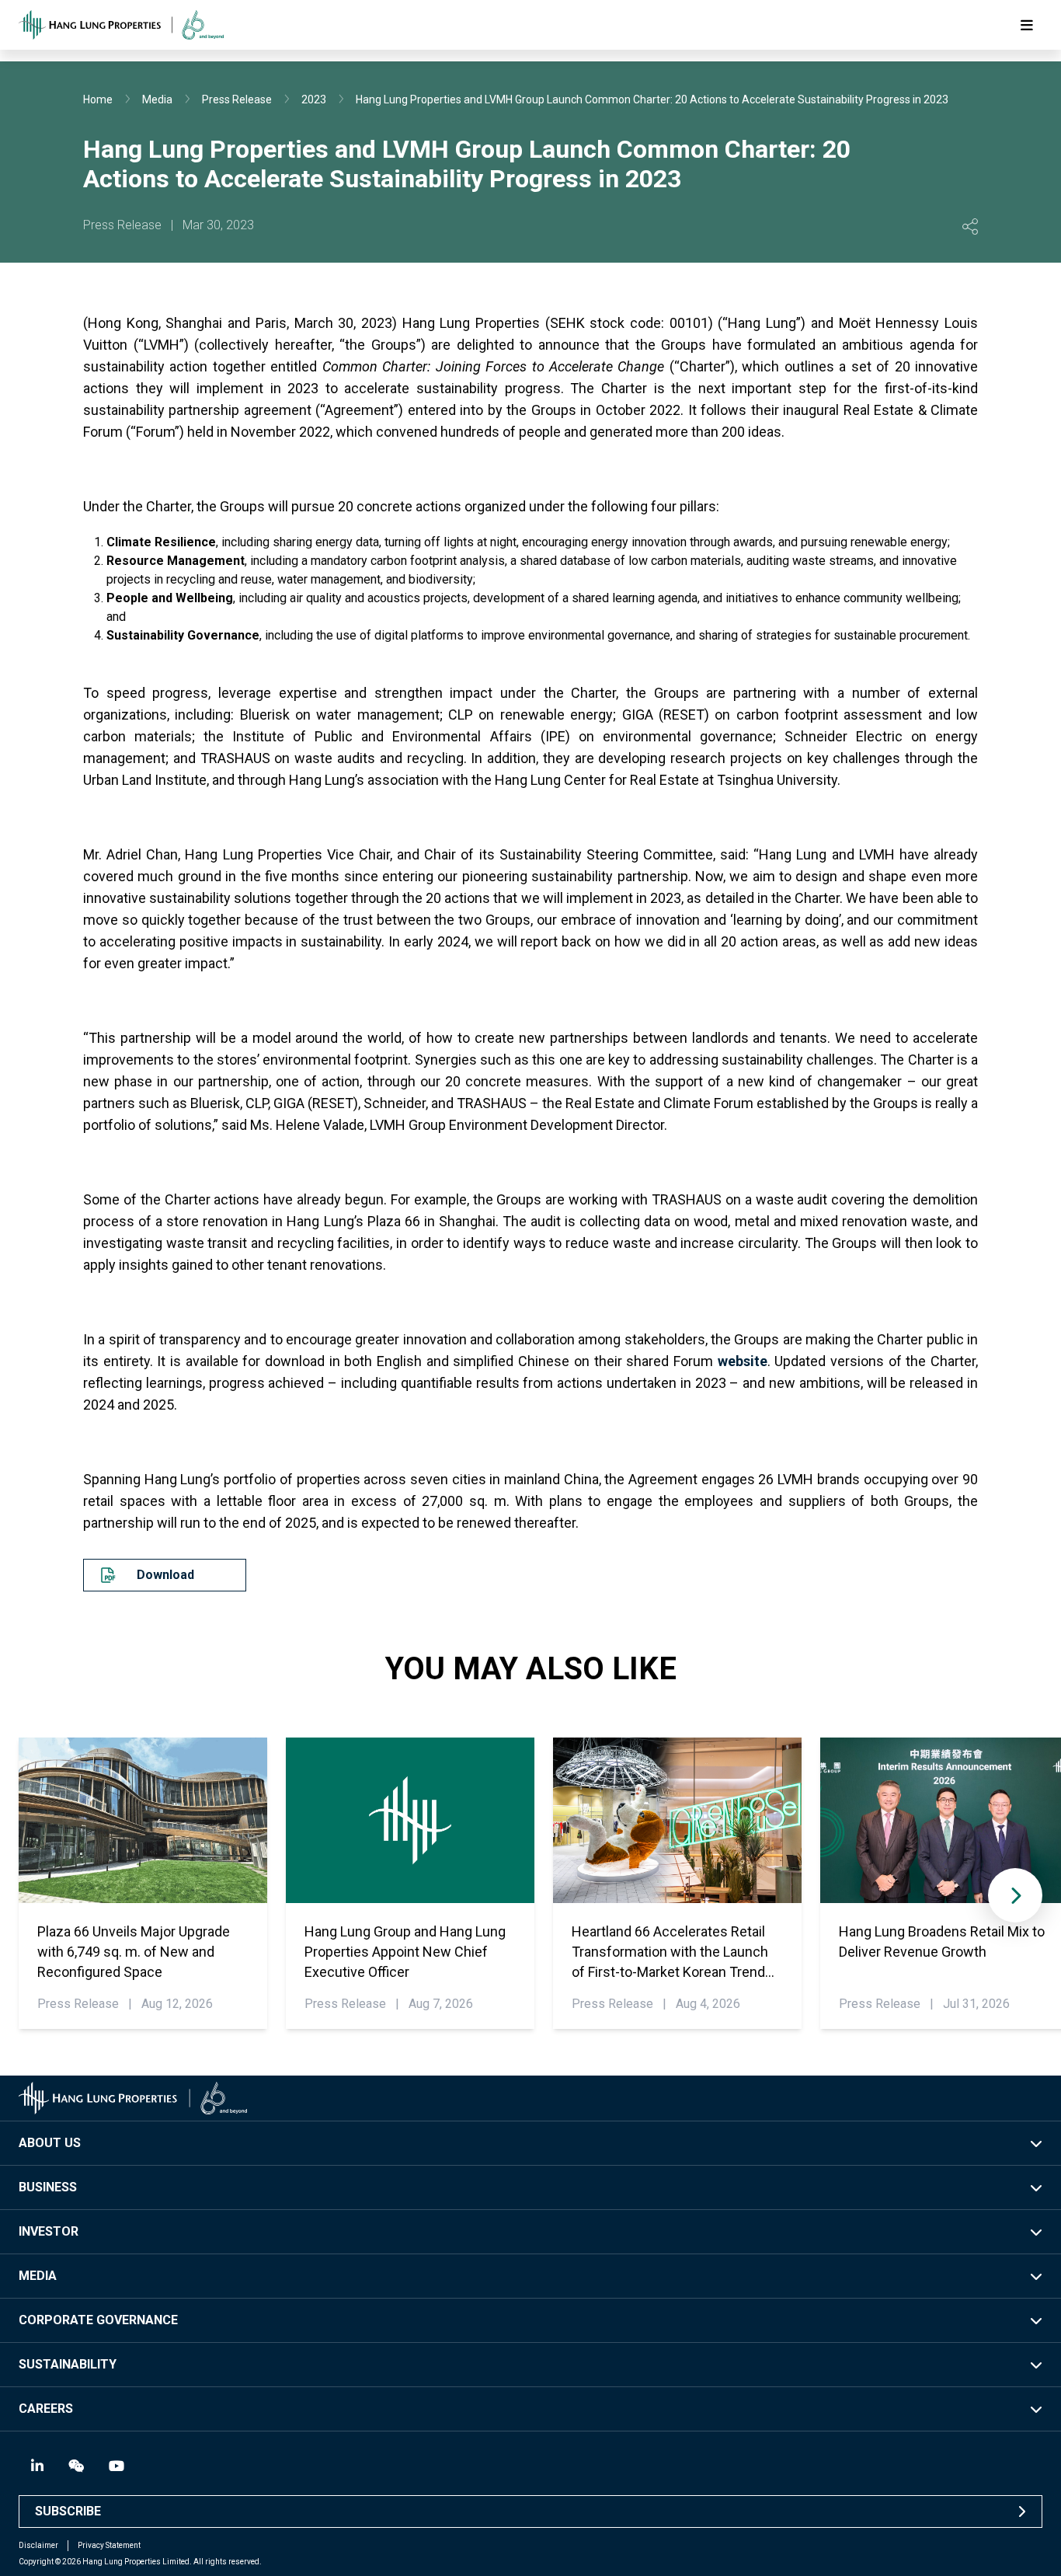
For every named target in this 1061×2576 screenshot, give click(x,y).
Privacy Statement (109, 2545)
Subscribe (68, 2511)
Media (157, 99)
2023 (314, 99)
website (743, 1361)
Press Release (237, 99)
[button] (1015, 1895)
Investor (49, 2231)
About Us (50, 2143)
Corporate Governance (98, 2320)
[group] (143, 1883)
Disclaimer (38, 2545)
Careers (46, 2409)
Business (48, 2187)
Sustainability (68, 2364)
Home (98, 99)
